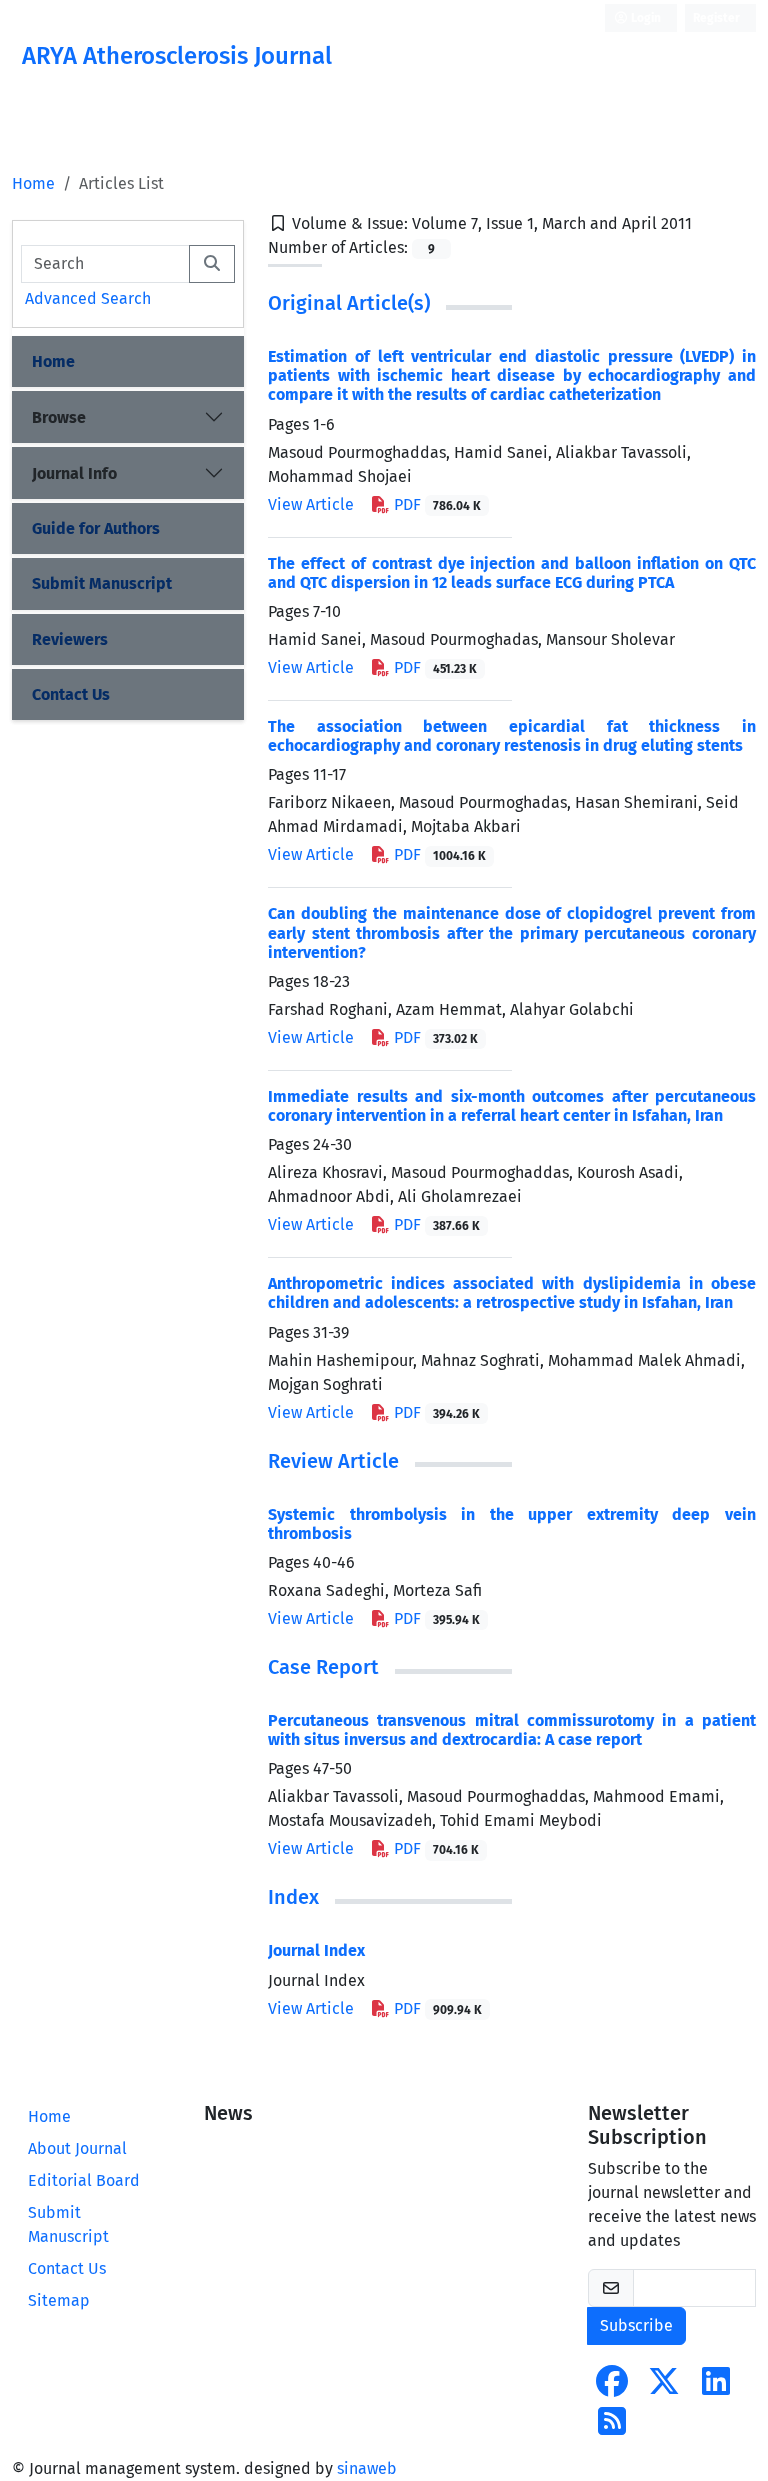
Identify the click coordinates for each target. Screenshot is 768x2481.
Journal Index (316, 1950)
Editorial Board (84, 2180)
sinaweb (367, 2468)
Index (293, 1897)
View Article (311, 504)
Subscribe (636, 2325)
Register (716, 18)
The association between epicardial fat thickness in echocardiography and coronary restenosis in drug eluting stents (512, 736)
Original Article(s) (349, 303)
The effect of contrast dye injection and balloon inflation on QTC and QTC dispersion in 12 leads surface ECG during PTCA (512, 573)
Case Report (323, 1667)
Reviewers (70, 639)
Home (33, 183)
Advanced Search (88, 298)
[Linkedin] (716, 2387)
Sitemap (59, 2300)
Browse (59, 417)
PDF (435, 504)
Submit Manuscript (102, 583)
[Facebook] (612, 2387)
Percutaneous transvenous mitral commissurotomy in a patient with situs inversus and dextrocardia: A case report (512, 1730)
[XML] (708, 223)
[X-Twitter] (664, 2387)
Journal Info (74, 473)
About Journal (77, 2148)
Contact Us (71, 694)
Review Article (333, 1461)
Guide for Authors (96, 528)
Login (644, 18)
